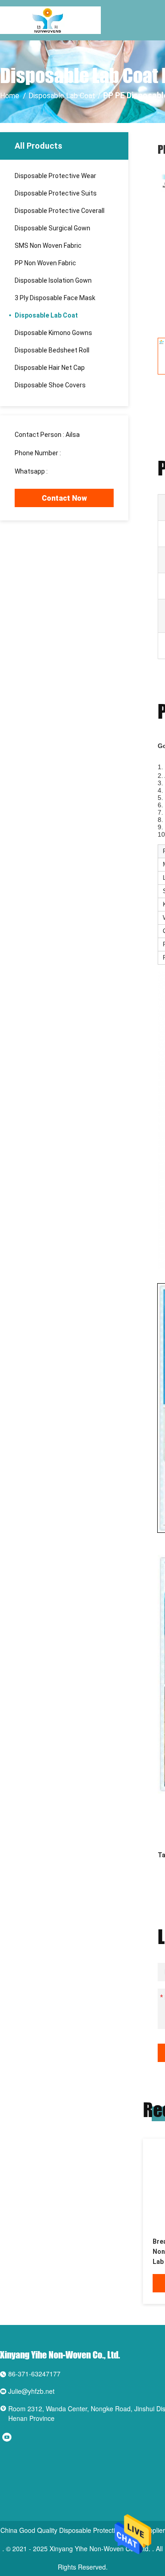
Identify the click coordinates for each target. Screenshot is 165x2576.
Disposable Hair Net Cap (50, 368)
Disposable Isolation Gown (53, 280)
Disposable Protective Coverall (60, 211)
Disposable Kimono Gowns (53, 333)
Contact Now (64, 498)
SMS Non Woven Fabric (48, 246)
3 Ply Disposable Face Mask (55, 298)
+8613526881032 (75, 471)
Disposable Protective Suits (56, 193)
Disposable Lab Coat (62, 96)
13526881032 (82, 453)
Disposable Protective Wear (55, 176)
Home (10, 96)
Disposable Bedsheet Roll (52, 350)
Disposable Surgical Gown (52, 228)
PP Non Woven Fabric (45, 263)
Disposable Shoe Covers (50, 385)
